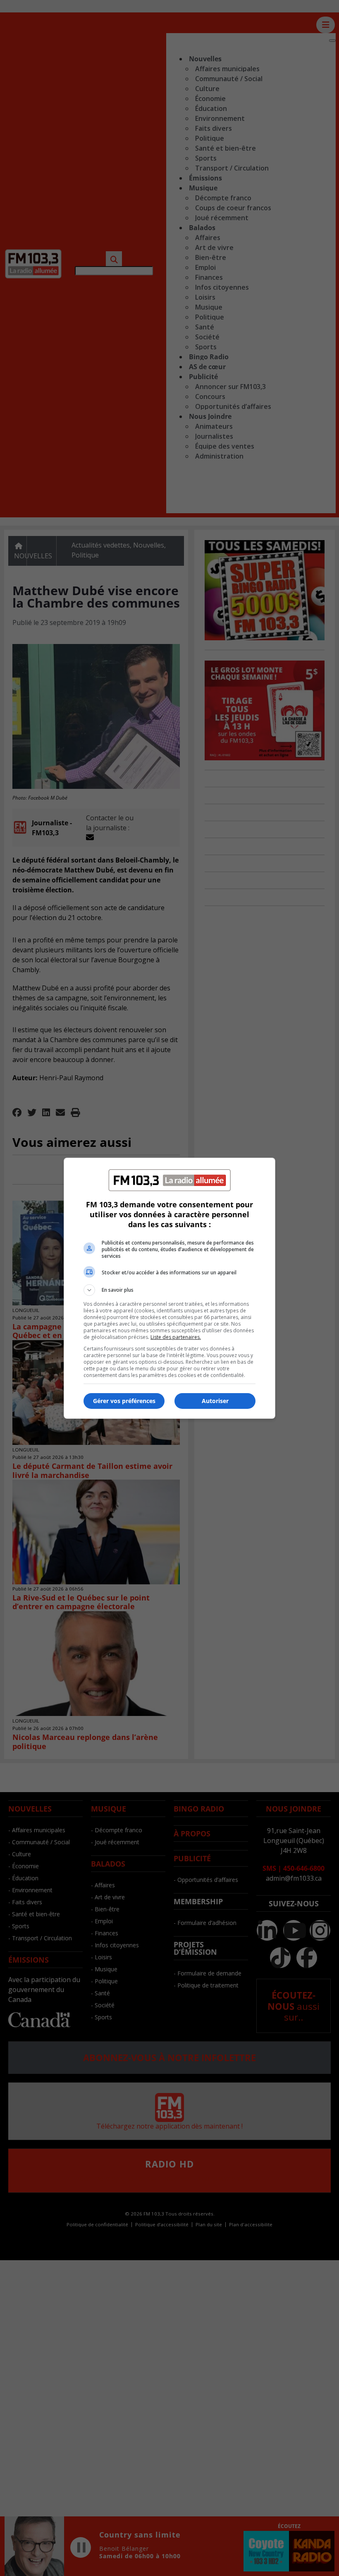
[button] (169, 1290)
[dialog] (169, 1288)
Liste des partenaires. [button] (176, 1337)
